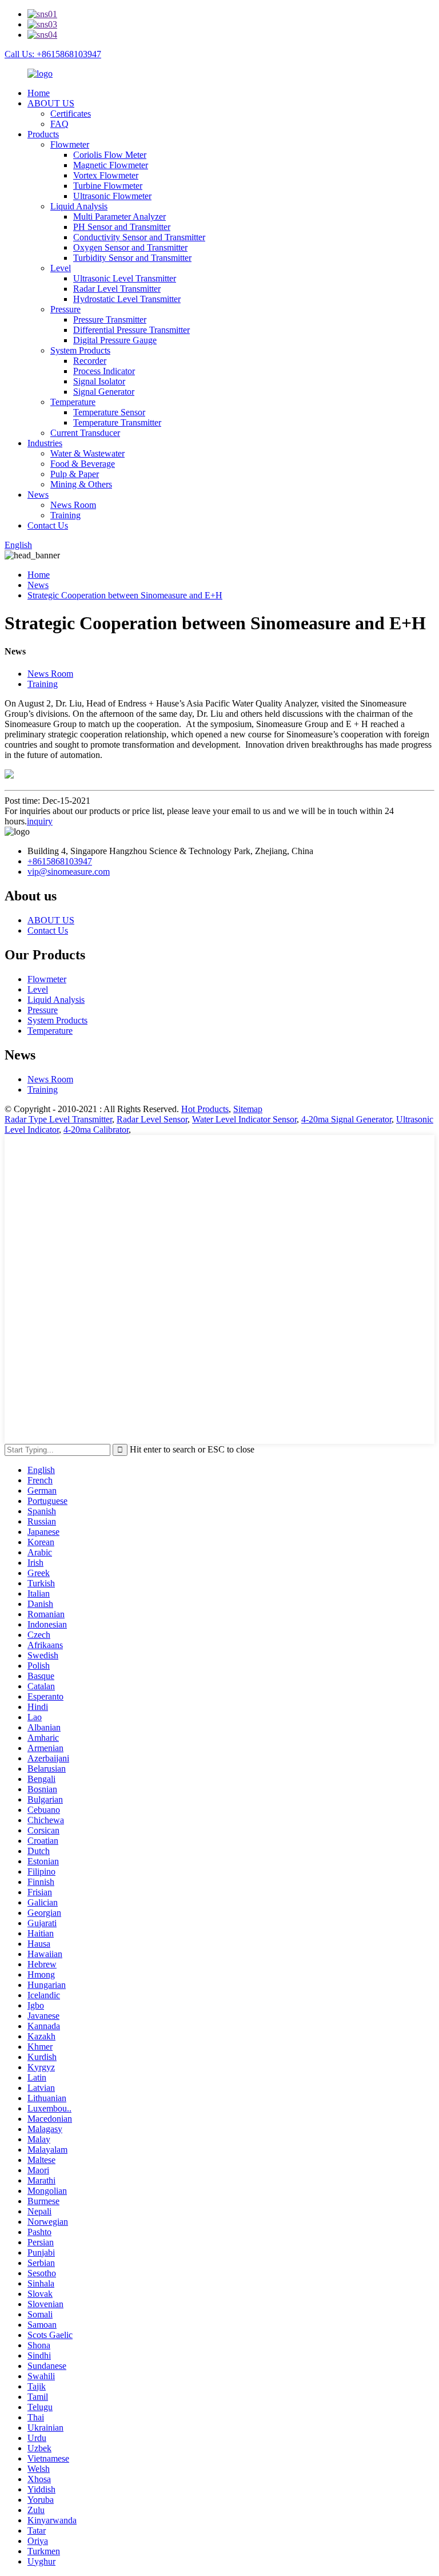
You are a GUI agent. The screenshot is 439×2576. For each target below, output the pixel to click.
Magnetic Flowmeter (111, 165)
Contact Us (48, 525)
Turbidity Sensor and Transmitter (132, 258)
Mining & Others (81, 484)
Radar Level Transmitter (117, 289)
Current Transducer (85, 433)
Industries (45, 443)
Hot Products (205, 1109)
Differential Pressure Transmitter (131, 330)
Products (43, 134)
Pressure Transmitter (110, 319)
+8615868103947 (60, 861)
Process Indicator (104, 371)
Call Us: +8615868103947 (53, 54)
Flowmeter (70, 144)
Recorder (90, 361)
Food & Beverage (83, 464)
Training (65, 515)
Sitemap (248, 1109)
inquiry (40, 821)
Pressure (65, 309)
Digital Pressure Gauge (115, 340)
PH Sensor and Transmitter (122, 227)
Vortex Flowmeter (106, 175)
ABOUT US (51, 103)
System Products (80, 350)
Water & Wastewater (87, 453)
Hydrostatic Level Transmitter (127, 299)
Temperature (73, 402)
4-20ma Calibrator (96, 1130)
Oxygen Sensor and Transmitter (130, 247)
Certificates (71, 114)
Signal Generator (104, 392)
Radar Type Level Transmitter (58, 1119)
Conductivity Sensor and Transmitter (139, 237)
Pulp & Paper (75, 474)
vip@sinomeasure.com (69, 872)
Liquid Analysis (79, 206)
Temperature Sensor (109, 412)
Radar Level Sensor (152, 1119)
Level (61, 268)
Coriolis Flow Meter (110, 155)
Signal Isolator (99, 381)
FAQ (59, 124)
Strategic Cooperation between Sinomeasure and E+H (125, 595)
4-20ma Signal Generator (346, 1119)
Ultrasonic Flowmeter (112, 196)
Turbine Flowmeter (108, 186)
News (38, 495)
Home (39, 93)
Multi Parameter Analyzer (119, 217)
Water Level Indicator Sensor (244, 1119)
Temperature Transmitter (117, 422)
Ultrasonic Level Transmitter (125, 278)
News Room (73, 505)
